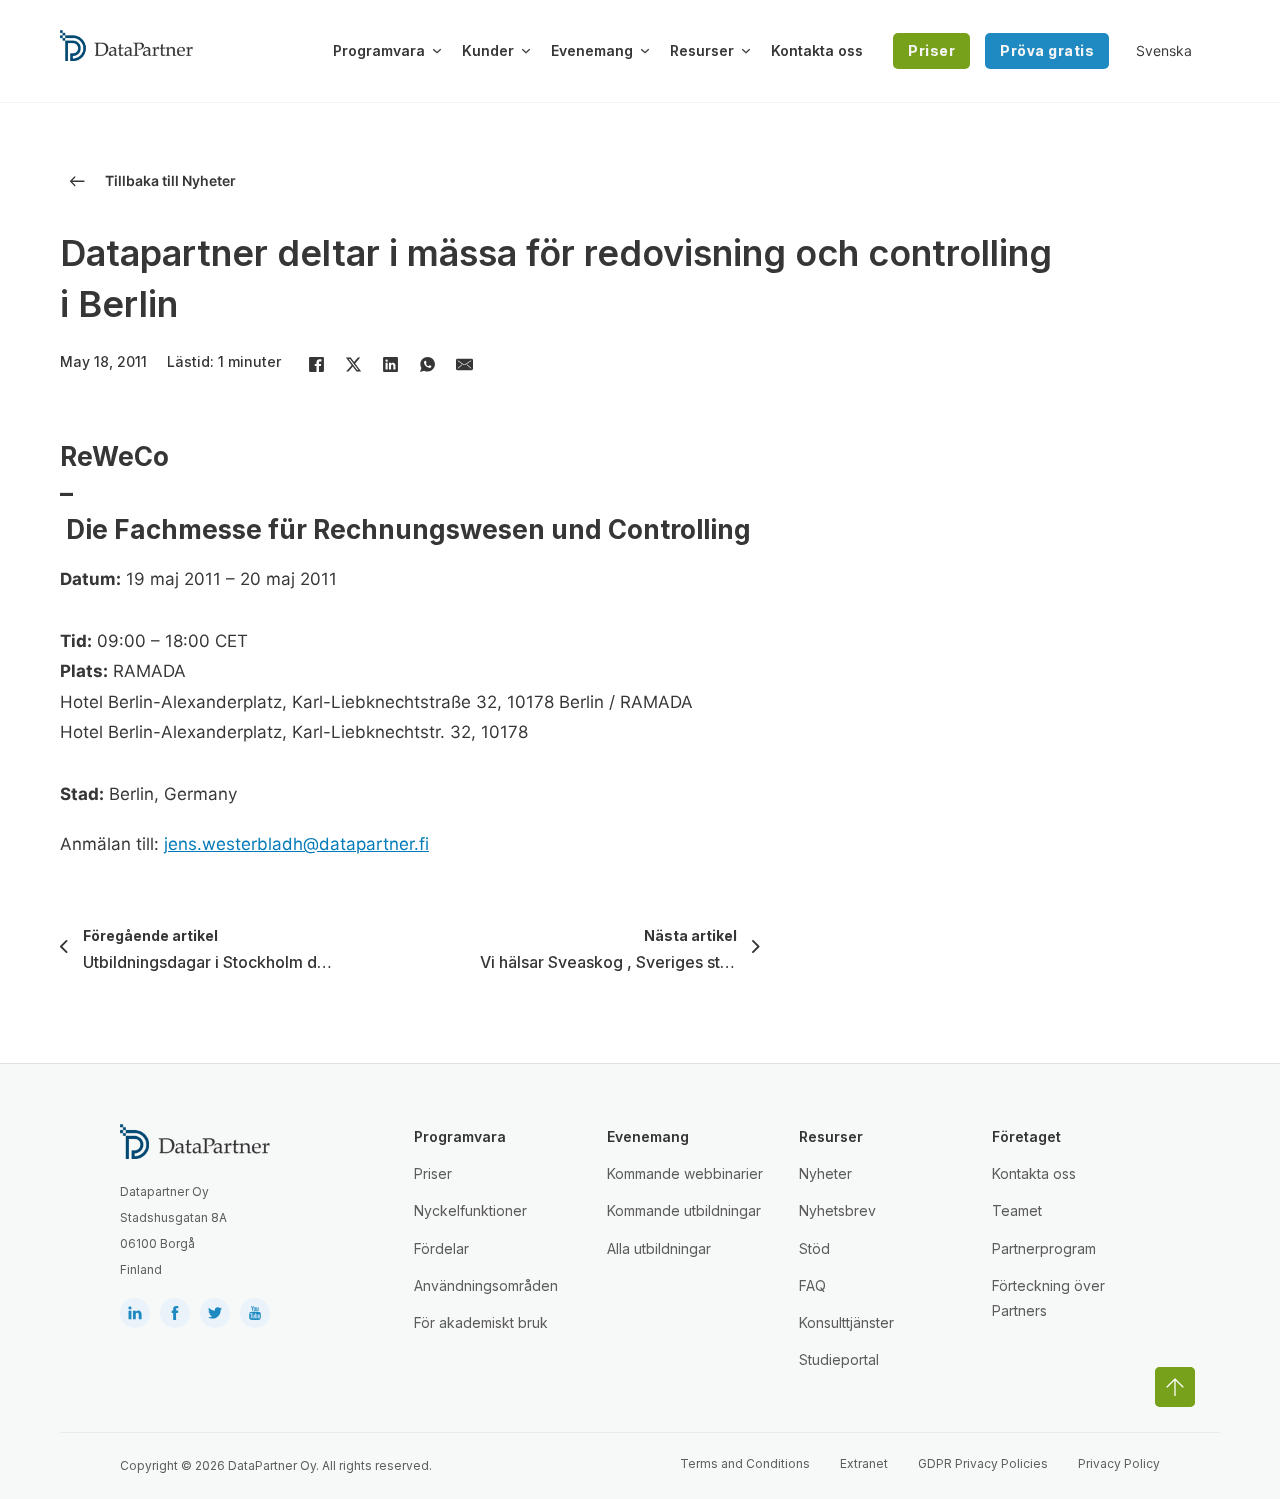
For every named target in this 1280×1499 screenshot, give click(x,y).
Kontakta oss (817, 50)
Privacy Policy (1119, 1463)
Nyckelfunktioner (470, 1210)
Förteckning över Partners (1048, 1298)
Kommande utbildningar (684, 1210)
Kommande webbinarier (685, 1173)
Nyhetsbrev (837, 1210)
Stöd (814, 1248)
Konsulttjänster (846, 1322)
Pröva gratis (1047, 50)
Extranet (864, 1463)
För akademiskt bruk (481, 1322)
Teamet (1017, 1210)
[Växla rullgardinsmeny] (437, 51)
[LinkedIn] (390, 364)
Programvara (379, 50)
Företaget (1026, 1136)
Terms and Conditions (745, 1463)
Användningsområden (486, 1285)
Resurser (702, 50)
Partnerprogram (1044, 1248)
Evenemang (592, 50)
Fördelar (441, 1248)
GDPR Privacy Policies (983, 1463)
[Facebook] (316, 364)
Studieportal (839, 1359)
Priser (931, 50)
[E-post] (464, 364)
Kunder (488, 50)
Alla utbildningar (659, 1248)
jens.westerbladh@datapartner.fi (296, 844)
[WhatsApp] (427, 364)
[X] (353, 364)
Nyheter (825, 1173)
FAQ (812, 1285)
